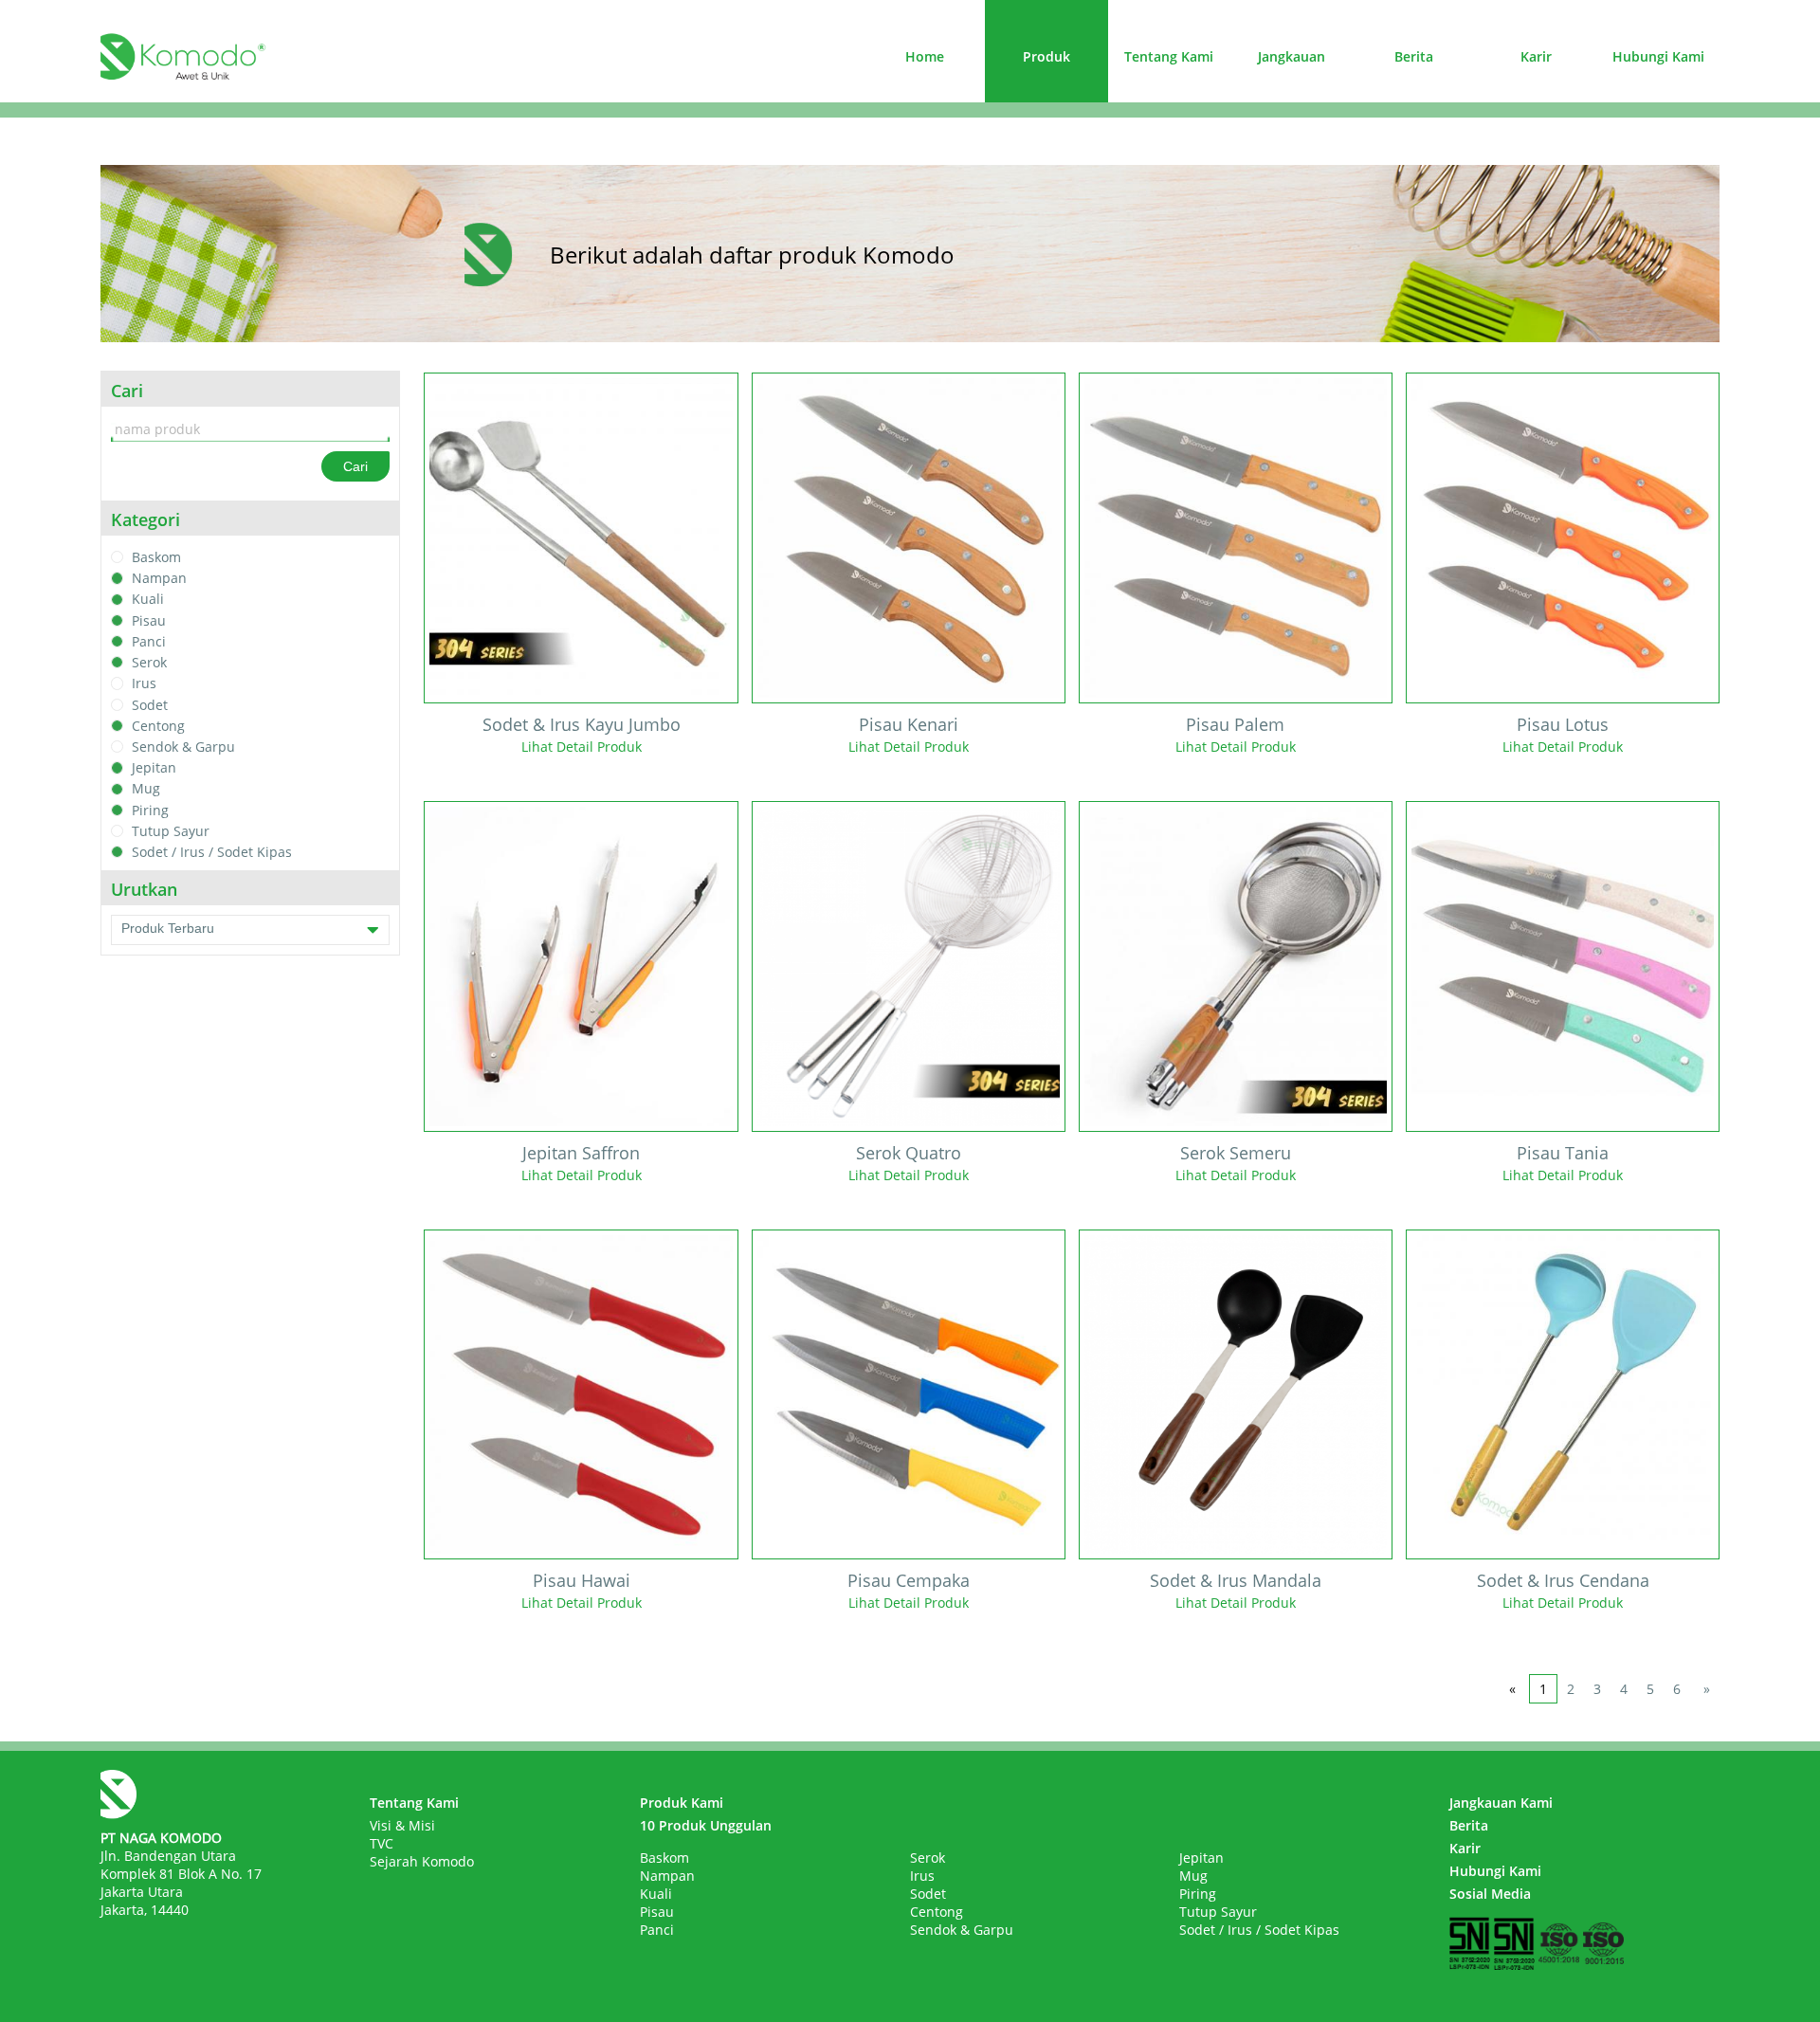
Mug (146, 789)
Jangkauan (1292, 56)
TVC (382, 1843)
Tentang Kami (1169, 56)
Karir (1536, 56)
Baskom (156, 557)
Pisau (149, 620)
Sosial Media (1490, 1894)
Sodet (150, 705)
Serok (149, 662)
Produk (1046, 56)
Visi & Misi (402, 1825)
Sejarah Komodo (422, 1861)
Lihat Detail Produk (582, 747)
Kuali (148, 600)
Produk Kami (682, 1803)
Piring (150, 810)
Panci (149, 641)
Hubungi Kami (1658, 56)
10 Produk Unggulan (706, 1825)
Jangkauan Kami (1501, 1803)
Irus (144, 684)
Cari (355, 466)
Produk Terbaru (168, 928)
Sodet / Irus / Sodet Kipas (212, 852)
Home (925, 56)
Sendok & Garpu (183, 747)
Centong (158, 726)
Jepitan (154, 767)
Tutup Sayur (171, 831)
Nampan (159, 578)
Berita (1414, 56)
